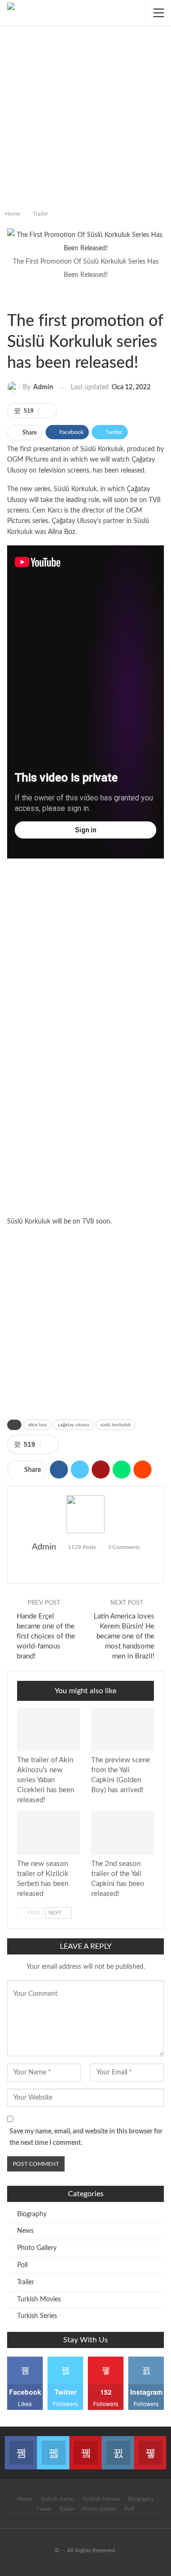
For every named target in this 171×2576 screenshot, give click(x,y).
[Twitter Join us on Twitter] (53, 2447)
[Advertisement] (85, 116)
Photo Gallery (37, 2248)
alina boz (38, 1425)
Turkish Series (37, 2316)
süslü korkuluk (115, 1425)
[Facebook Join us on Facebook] (21, 2447)
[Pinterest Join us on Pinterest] (150, 2447)
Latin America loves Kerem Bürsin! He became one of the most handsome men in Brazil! (124, 1636)
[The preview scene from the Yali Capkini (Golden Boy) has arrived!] (123, 1729)
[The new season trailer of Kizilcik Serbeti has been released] (48, 1833)
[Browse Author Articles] (85, 1514)
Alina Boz (62, 532)
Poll (22, 2265)
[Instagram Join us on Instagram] (118, 2447)
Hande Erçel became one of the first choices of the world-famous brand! (46, 1636)
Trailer (12, 297)
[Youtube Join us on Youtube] (85, 2447)
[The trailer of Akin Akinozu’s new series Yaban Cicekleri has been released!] (48, 1729)
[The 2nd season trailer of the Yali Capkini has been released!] (123, 1833)
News (25, 2231)
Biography (32, 2214)
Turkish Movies (39, 2300)
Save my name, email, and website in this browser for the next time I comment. (86, 2137)
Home (25, 2499)
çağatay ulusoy (74, 1425)
